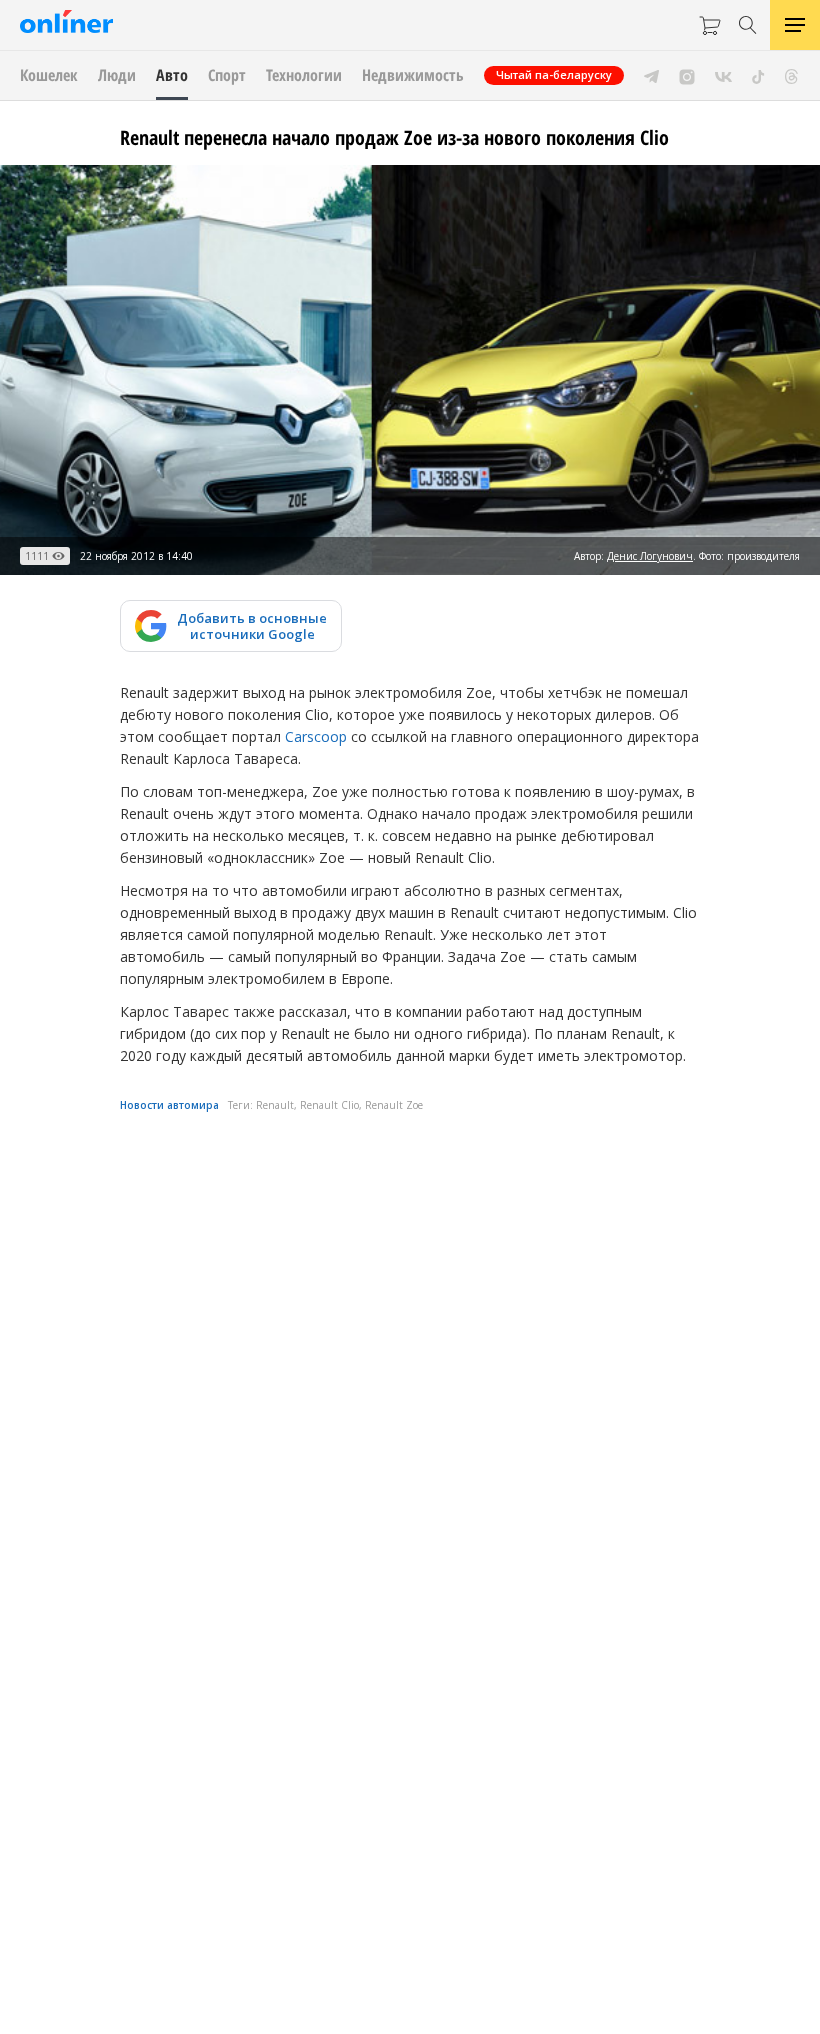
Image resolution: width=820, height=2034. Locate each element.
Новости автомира (169, 1105)
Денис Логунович (650, 556)
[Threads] (791, 75)
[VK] (723, 75)
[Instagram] (687, 75)
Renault (275, 1105)
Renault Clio (329, 1105)
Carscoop (316, 736)
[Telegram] (651, 75)
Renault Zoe (394, 1105)
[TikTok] (758, 75)
